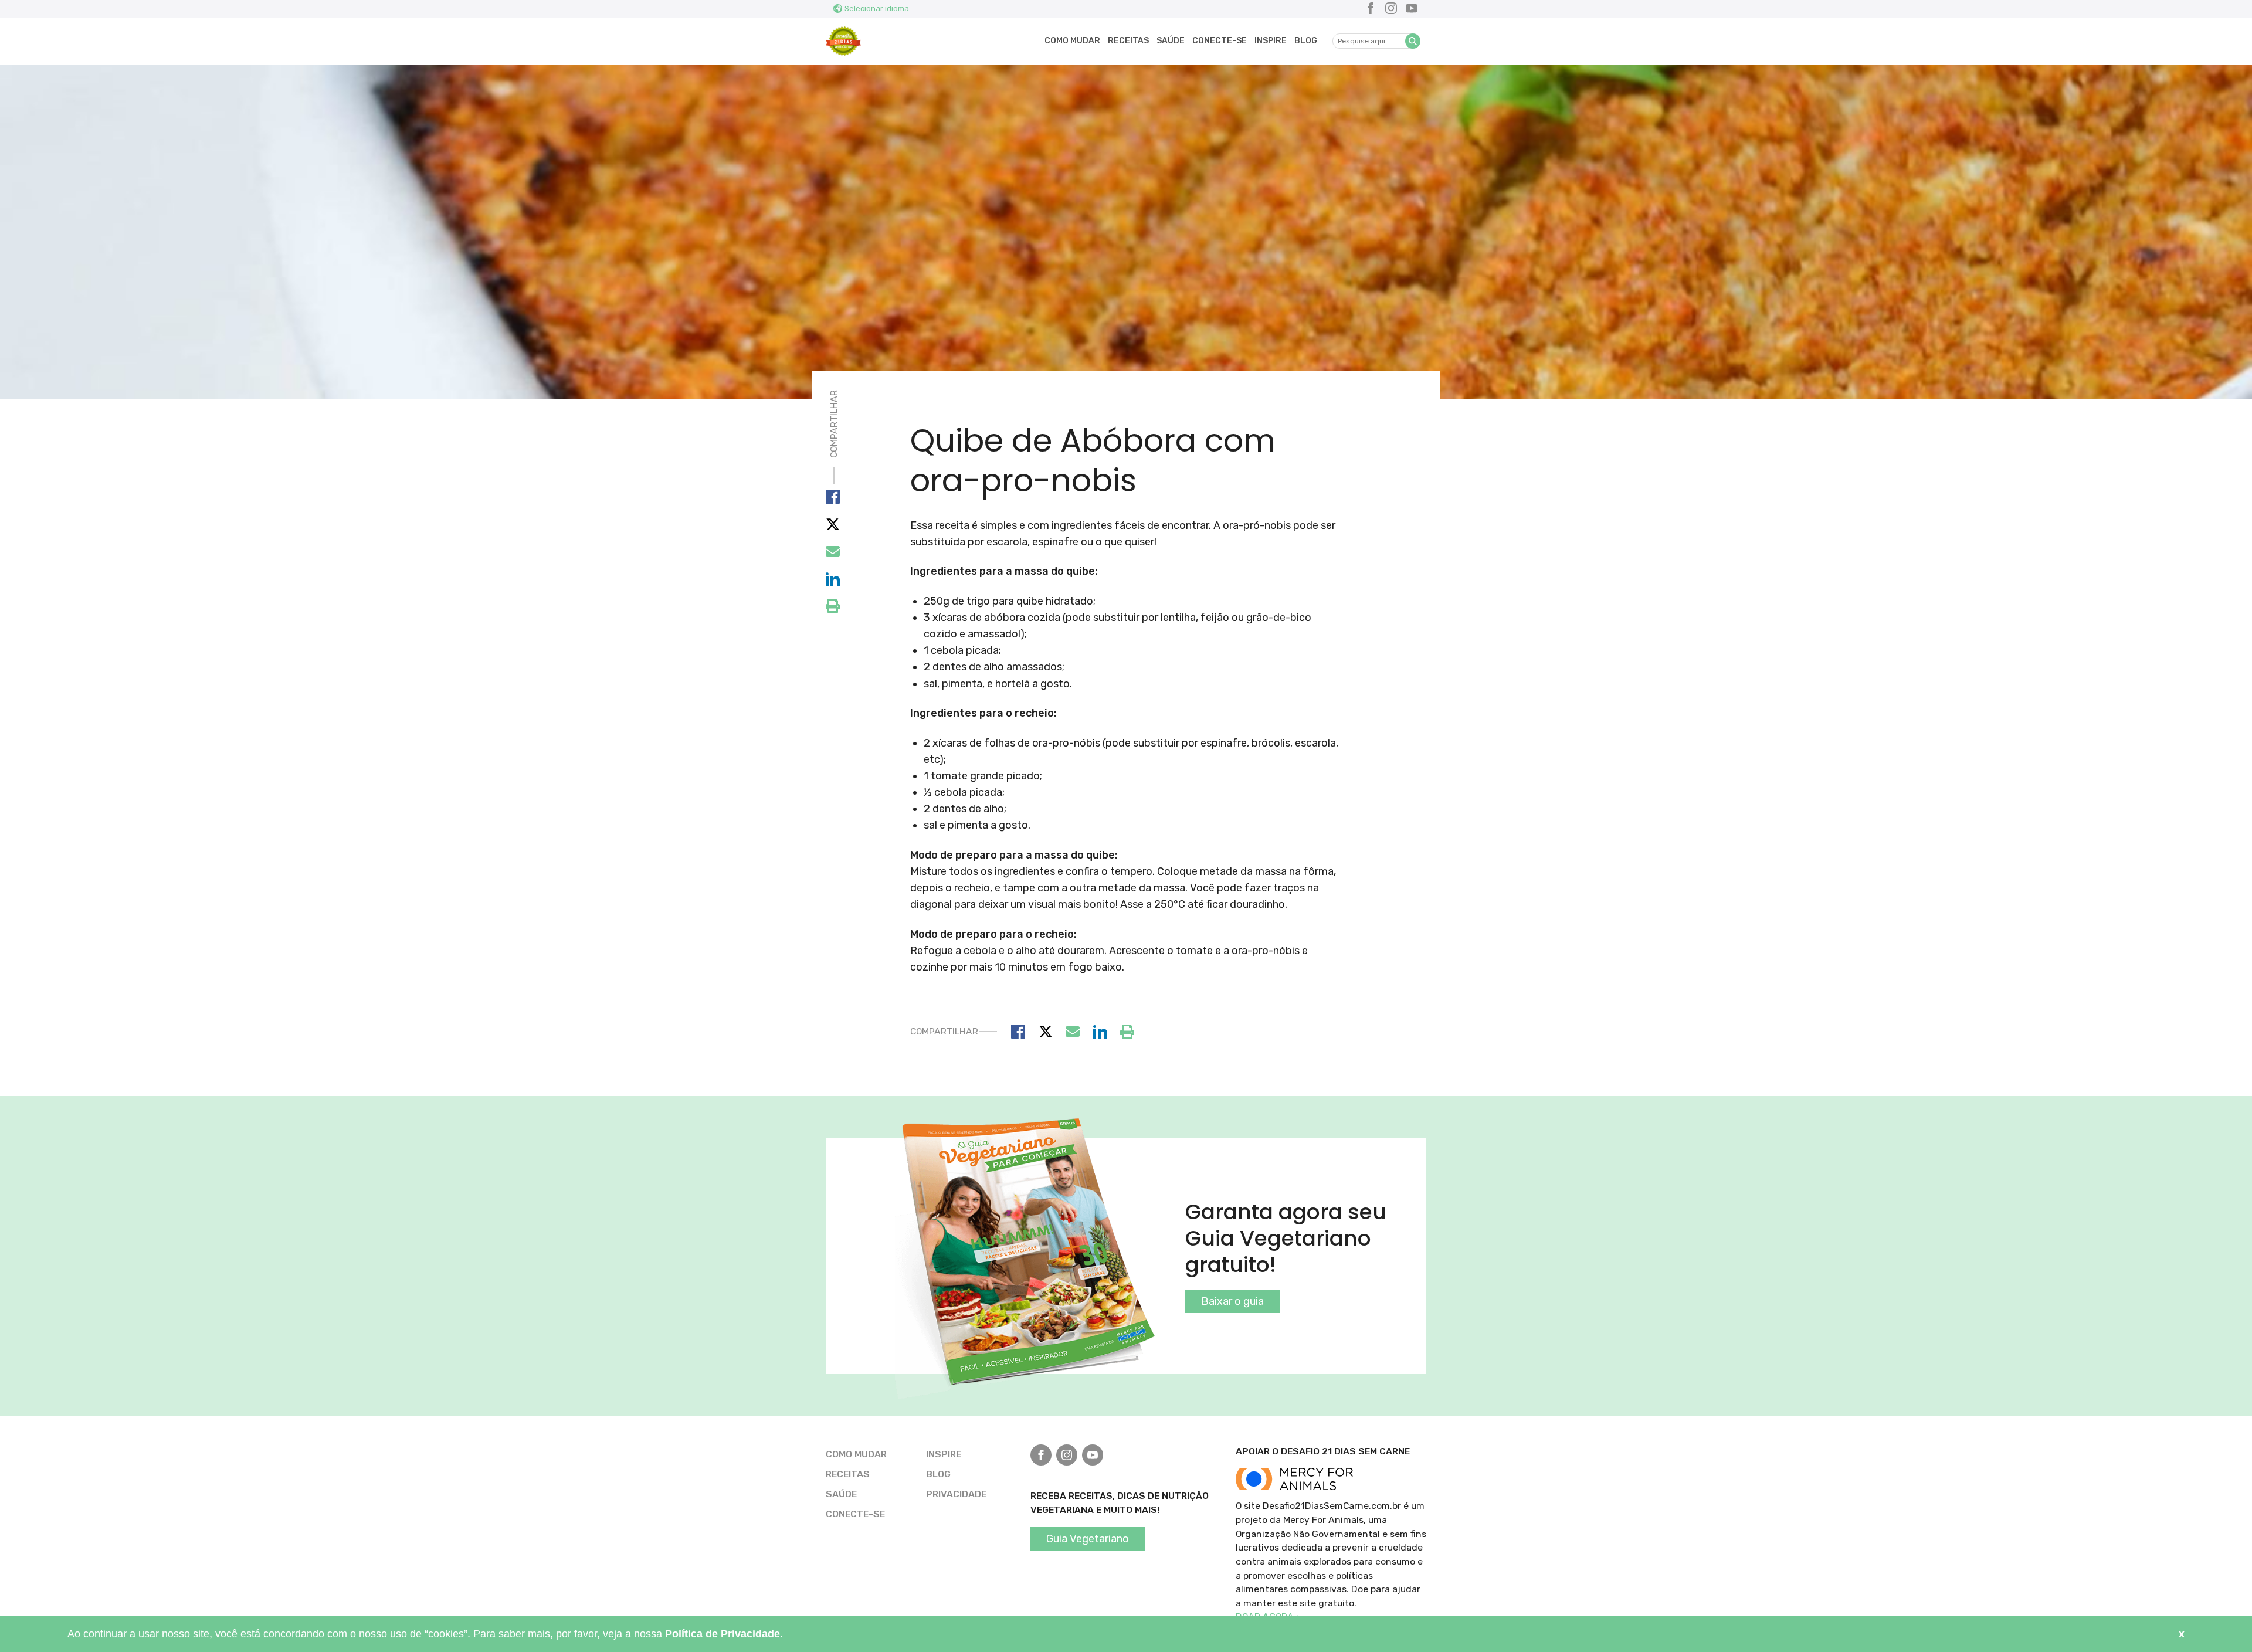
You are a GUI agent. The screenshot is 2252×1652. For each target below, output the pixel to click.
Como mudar (1072, 41)
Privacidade (956, 1494)
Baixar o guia (1232, 1301)
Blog (1306, 41)
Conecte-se (1220, 41)
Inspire (1271, 41)
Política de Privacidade (723, 1634)
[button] (1413, 41)
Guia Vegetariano (1088, 1539)
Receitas (1128, 41)
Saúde (1171, 41)
